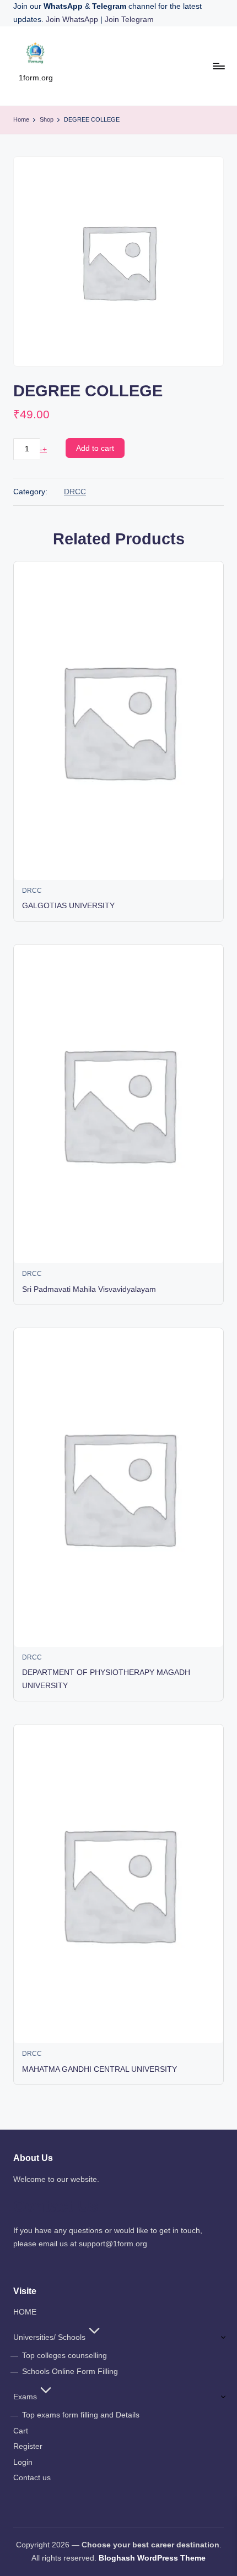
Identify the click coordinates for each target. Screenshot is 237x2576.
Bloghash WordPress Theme (152, 2558)
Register (28, 2446)
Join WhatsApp (73, 20)
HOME (25, 2312)
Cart (21, 2431)
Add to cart (95, 448)
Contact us (32, 2478)
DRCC (75, 492)
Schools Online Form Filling (70, 2372)
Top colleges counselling (64, 2356)
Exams (25, 2397)
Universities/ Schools (49, 2337)
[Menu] (218, 66)
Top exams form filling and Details (81, 2415)
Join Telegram (129, 20)
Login (23, 2462)
